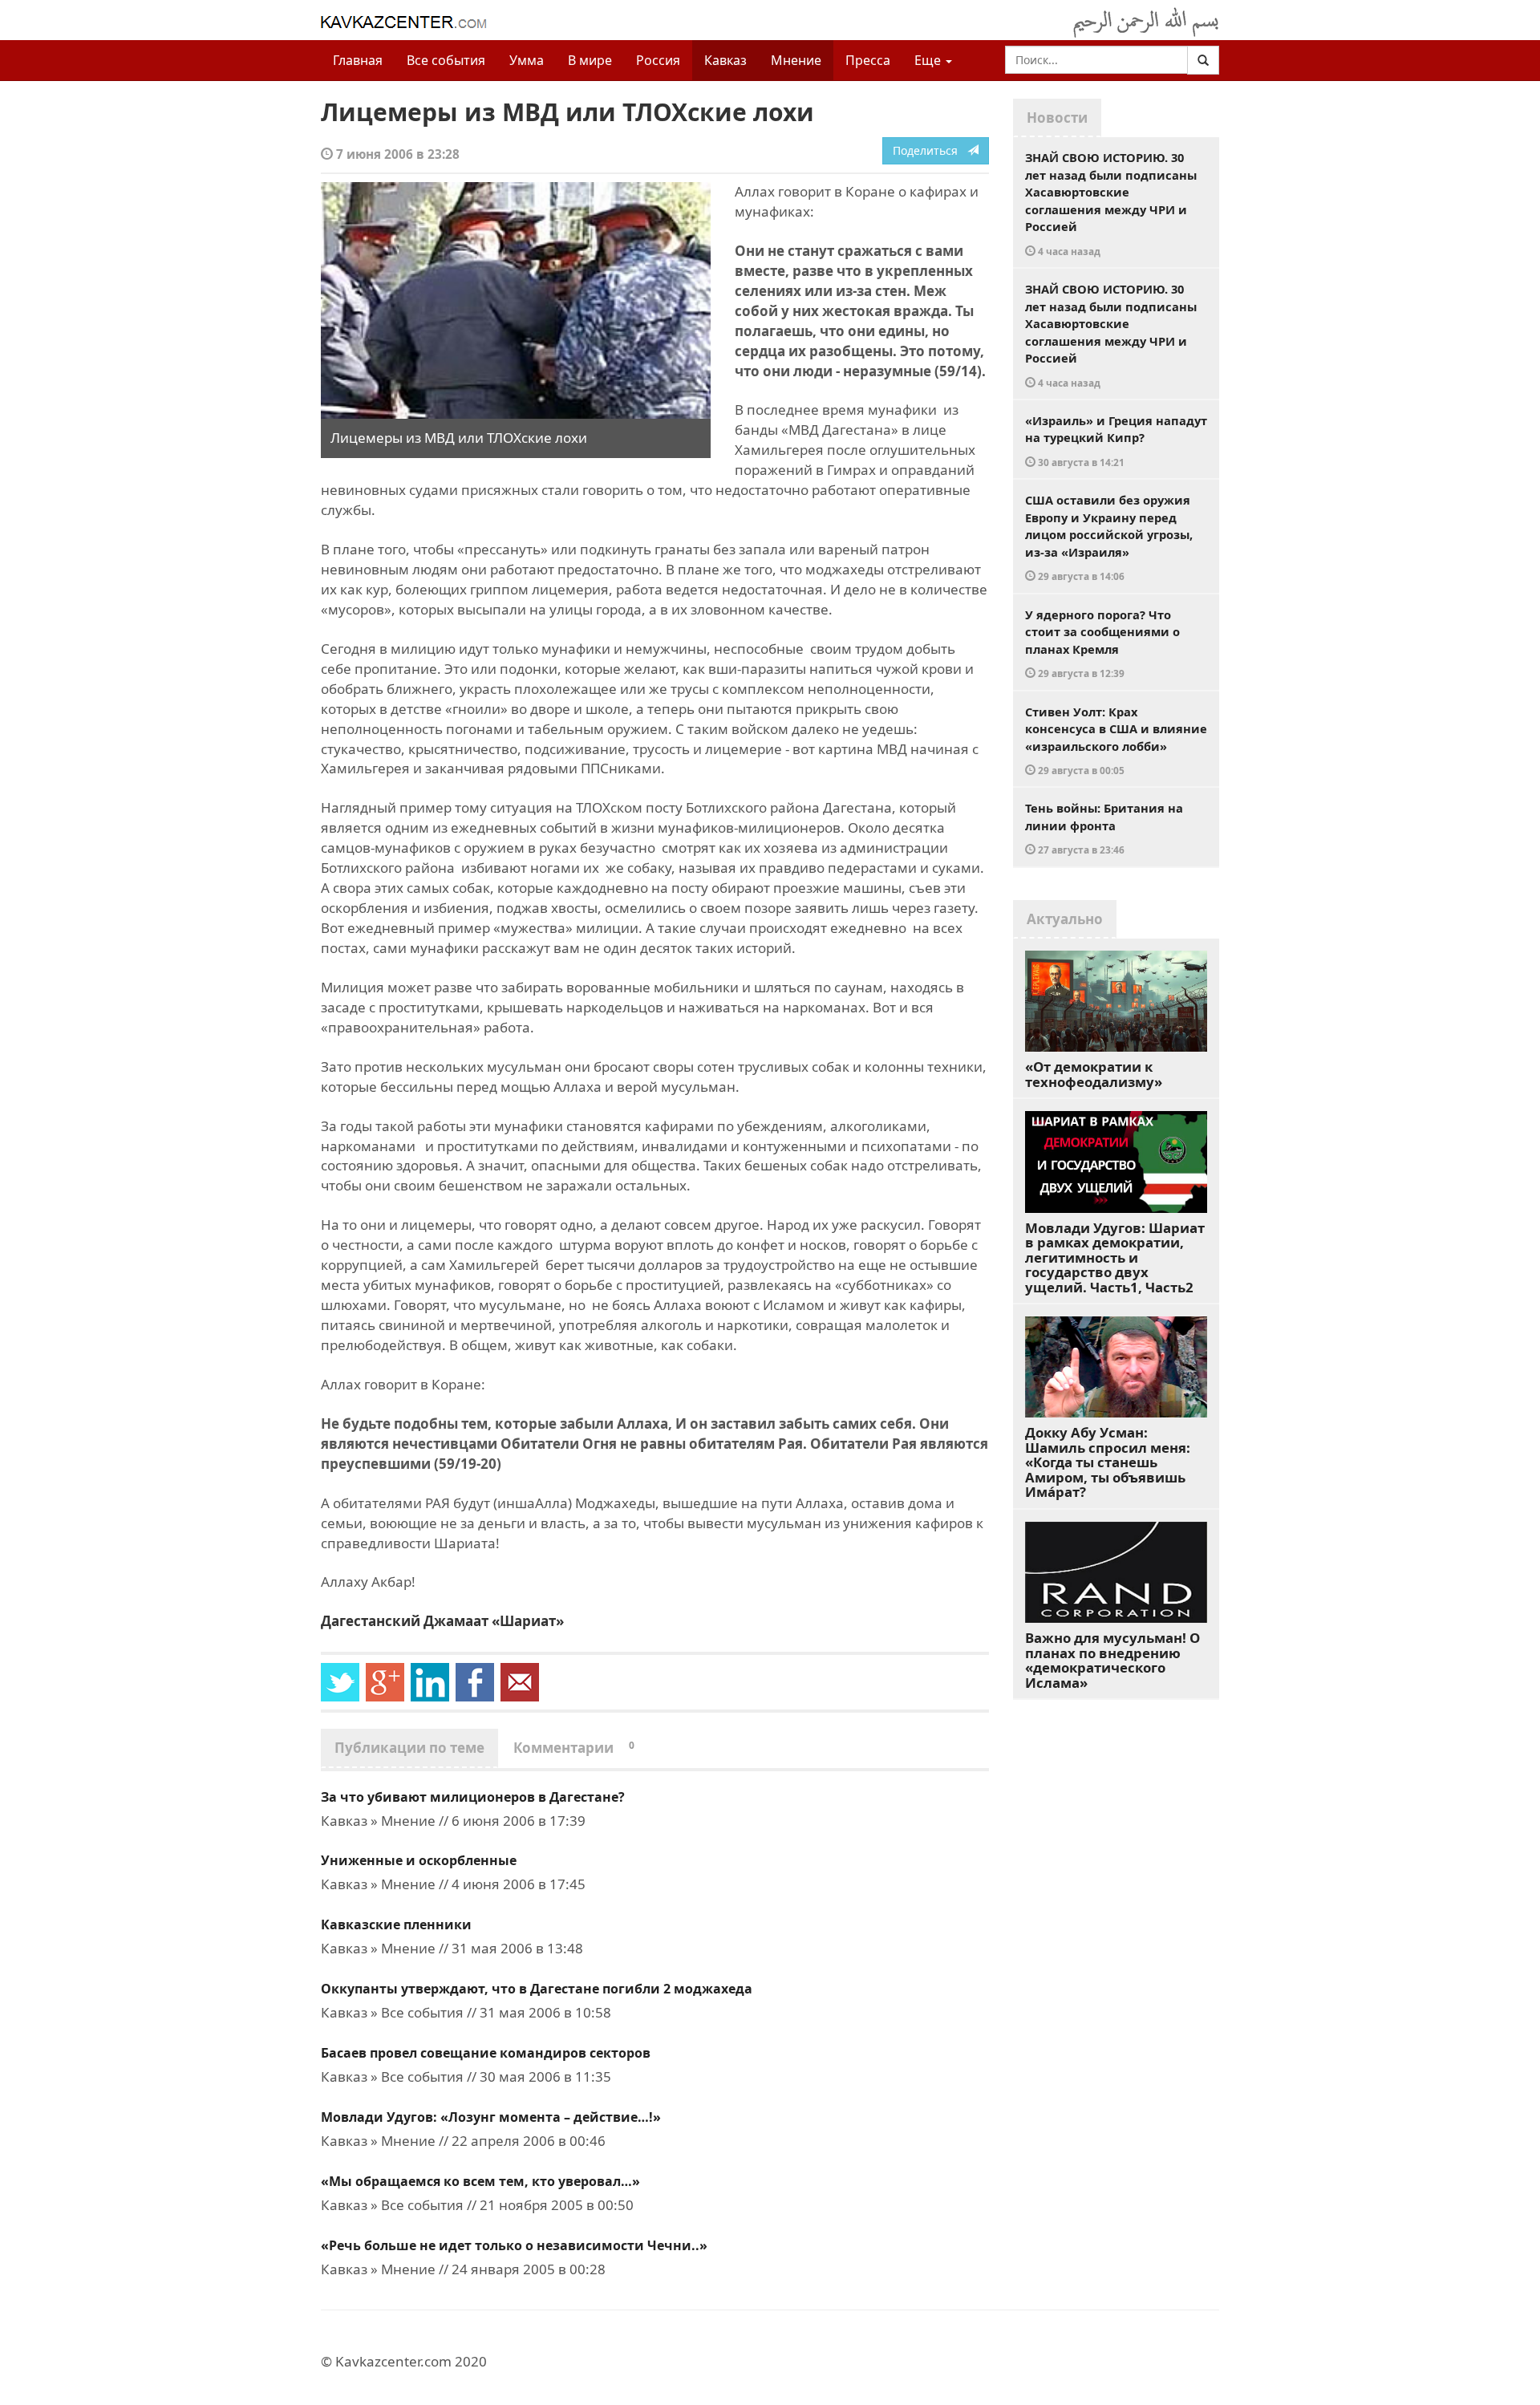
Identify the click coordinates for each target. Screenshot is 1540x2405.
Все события (446, 60)
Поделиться (930, 150)
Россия (658, 60)
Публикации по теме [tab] (409, 1748)
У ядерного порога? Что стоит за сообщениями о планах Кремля (1102, 643)
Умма (527, 60)
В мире (590, 60)
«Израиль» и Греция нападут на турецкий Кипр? (1116, 440)
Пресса (868, 60)
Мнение (796, 60)
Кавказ (725, 60)
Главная (358, 60)
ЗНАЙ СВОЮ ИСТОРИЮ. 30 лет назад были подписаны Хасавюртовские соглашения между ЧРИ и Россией (1111, 203)
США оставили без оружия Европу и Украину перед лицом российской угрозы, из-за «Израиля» (1109, 537)
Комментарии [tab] (574, 1748)
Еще (929, 60)
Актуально (1065, 919)
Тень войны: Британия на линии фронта (1104, 828)
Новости (1057, 118)
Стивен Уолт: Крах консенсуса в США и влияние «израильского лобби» (1116, 740)
